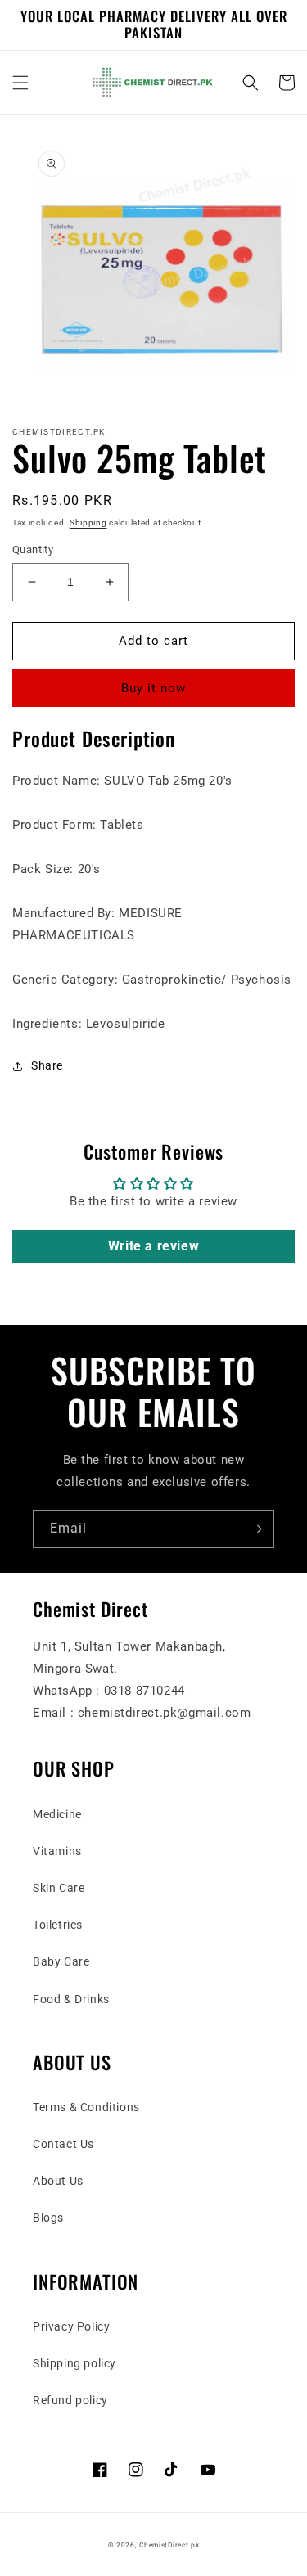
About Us (58, 2181)
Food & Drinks (71, 1999)
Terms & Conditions (86, 2107)
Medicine (57, 1814)
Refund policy (70, 2400)
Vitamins (57, 1851)
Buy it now (153, 688)
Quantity (33, 549)
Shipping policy (74, 2363)
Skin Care (59, 1888)
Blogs (48, 2218)
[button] (20, 83)
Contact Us (63, 2144)
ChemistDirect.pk (169, 2545)
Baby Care (61, 1961)
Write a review (153, 1246)
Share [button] (47, 1065)
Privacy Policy (71, 2326)
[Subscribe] (255, 1529)
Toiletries (58, 1925)
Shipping (88, 522)
